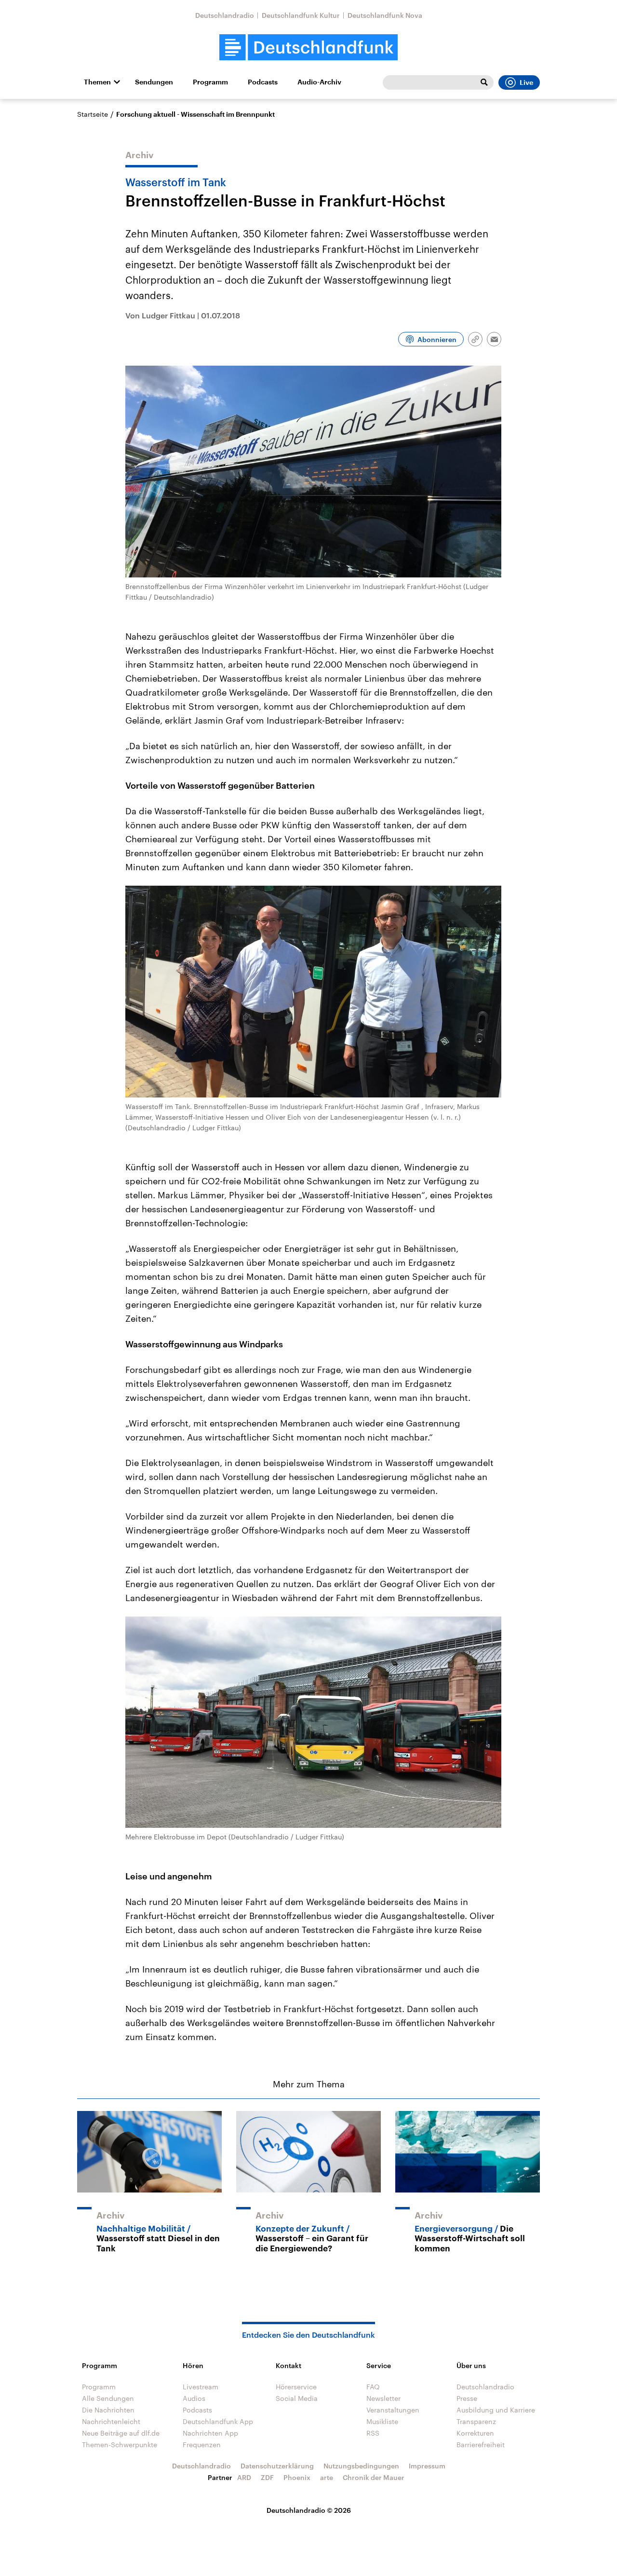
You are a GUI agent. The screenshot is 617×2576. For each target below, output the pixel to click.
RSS (373, 2433)
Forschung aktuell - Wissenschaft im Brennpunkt (195, 114)
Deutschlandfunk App (218, 2421)
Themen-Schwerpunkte (120, 2445)
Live (526, 82)
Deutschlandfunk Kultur (301, 15)
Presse (467, 2398)
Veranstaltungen (393, 2410)
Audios (194, 2398)
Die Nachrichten (108, 2410)
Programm (210, 82)
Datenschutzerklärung (277, 2466)
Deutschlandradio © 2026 (309, 2510)
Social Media (297, 2398)
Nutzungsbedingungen (361, 2466)
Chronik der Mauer (374, 2477)
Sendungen (154, 82)
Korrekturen (475, 2433)
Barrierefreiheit (481, 2445)
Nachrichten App (210, 2433)
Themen (97, 82)
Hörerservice (296, 2387)
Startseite (93, 114)
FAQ (373, 2387)
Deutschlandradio (225, 15)
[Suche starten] (484, 82)
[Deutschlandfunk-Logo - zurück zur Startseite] (308, 48)
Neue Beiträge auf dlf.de (121, 2433)
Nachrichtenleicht (111, 2421)
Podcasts (263, 82)
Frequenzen (202, 2445)
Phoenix (297, 2477)
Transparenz (476, 2421)
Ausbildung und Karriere (496, 2410)
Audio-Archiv (319, 82)
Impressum (427, 2466)
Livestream (201, 2387)
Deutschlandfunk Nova (385, 15)
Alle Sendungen (108, 2398)
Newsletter (383, 2398)
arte (327, 2477)
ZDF (267, 2477)
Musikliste (382, 2421)
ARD (244, 2477)
